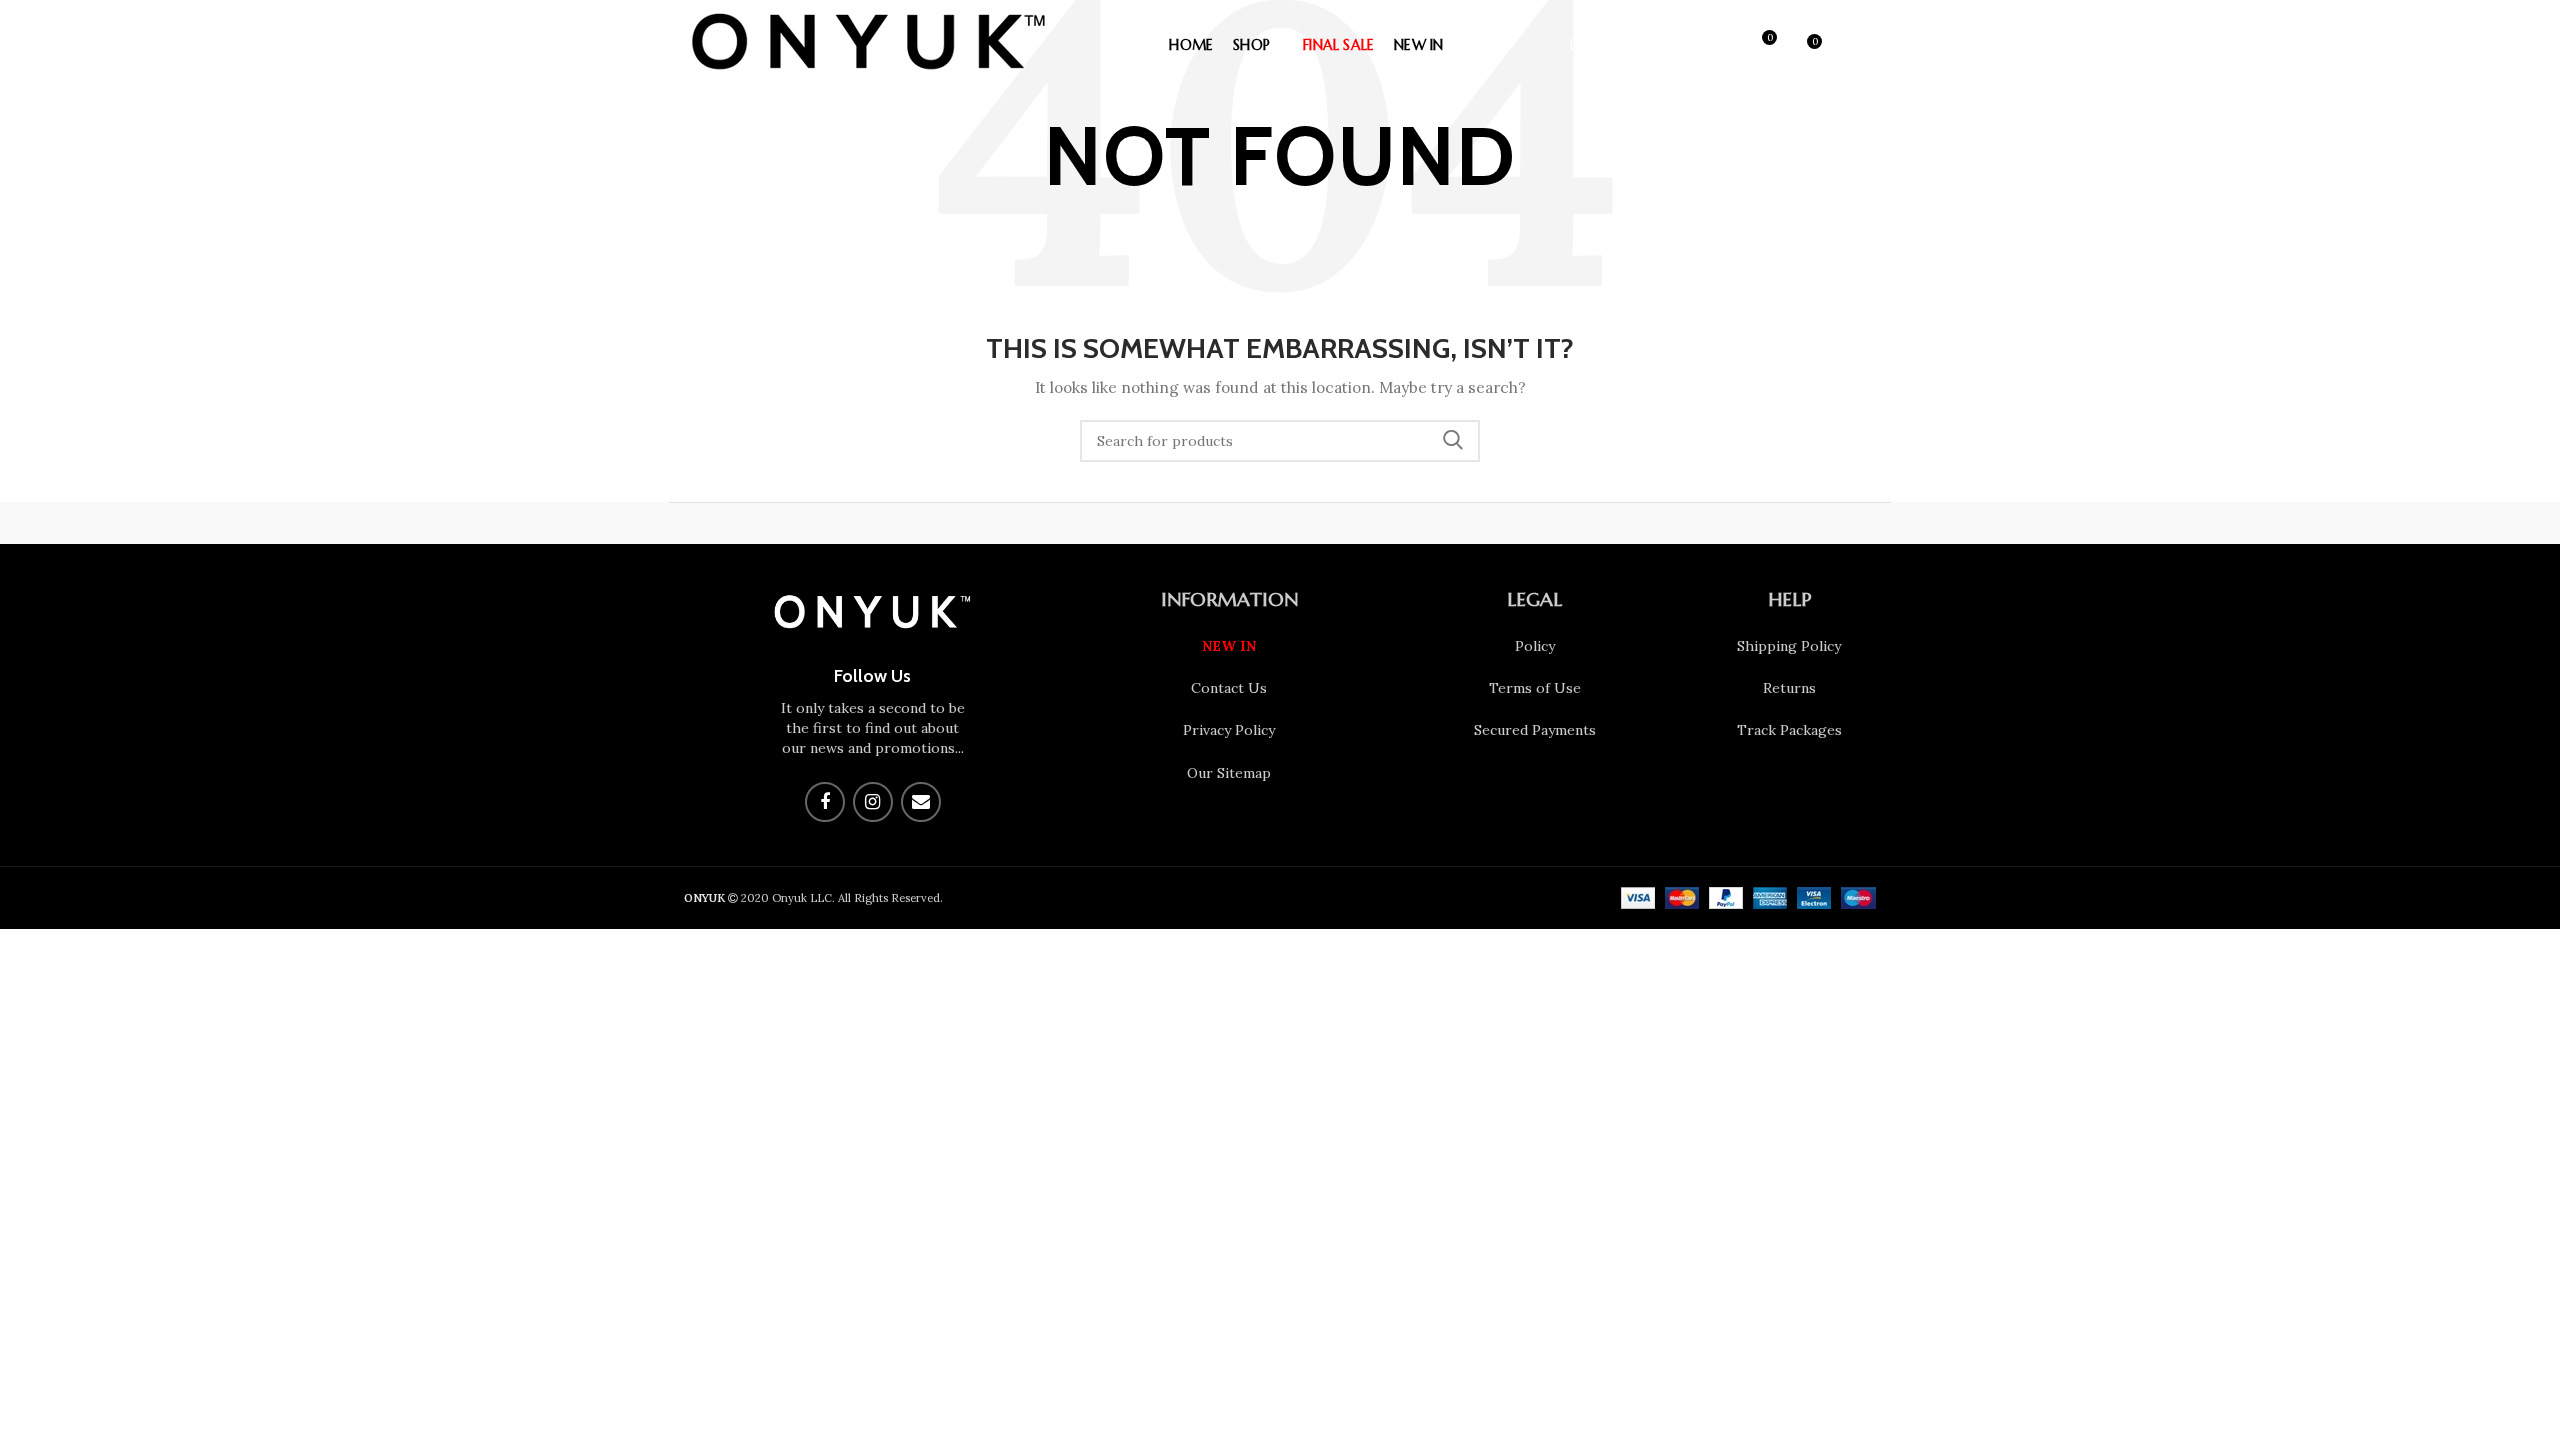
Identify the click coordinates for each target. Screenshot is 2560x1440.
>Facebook (825, 802)
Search (1453, 441)
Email (921, 802)
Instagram (873, 802)
